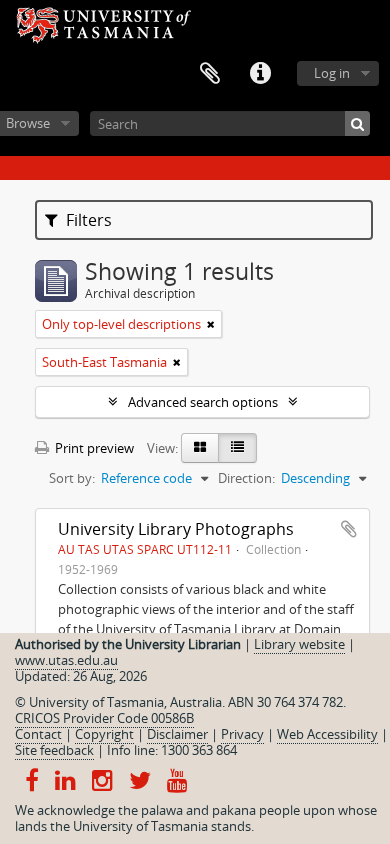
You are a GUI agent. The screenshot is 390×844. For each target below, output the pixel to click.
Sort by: (72, 478)
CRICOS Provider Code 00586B (104, 718)
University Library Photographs (176, 529)
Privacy (242, 734)
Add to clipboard (349, 529)
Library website (299, 644)
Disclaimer (177, 734)
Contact (38, 734)
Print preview (93, 448)
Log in (332, 73)
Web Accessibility (327, 734)
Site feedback (54, 750)
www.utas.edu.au (66, 660)
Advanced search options (203, 402)
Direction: (246, 478)
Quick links (260, 74)
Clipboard (210, 74)
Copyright (104, 734)
